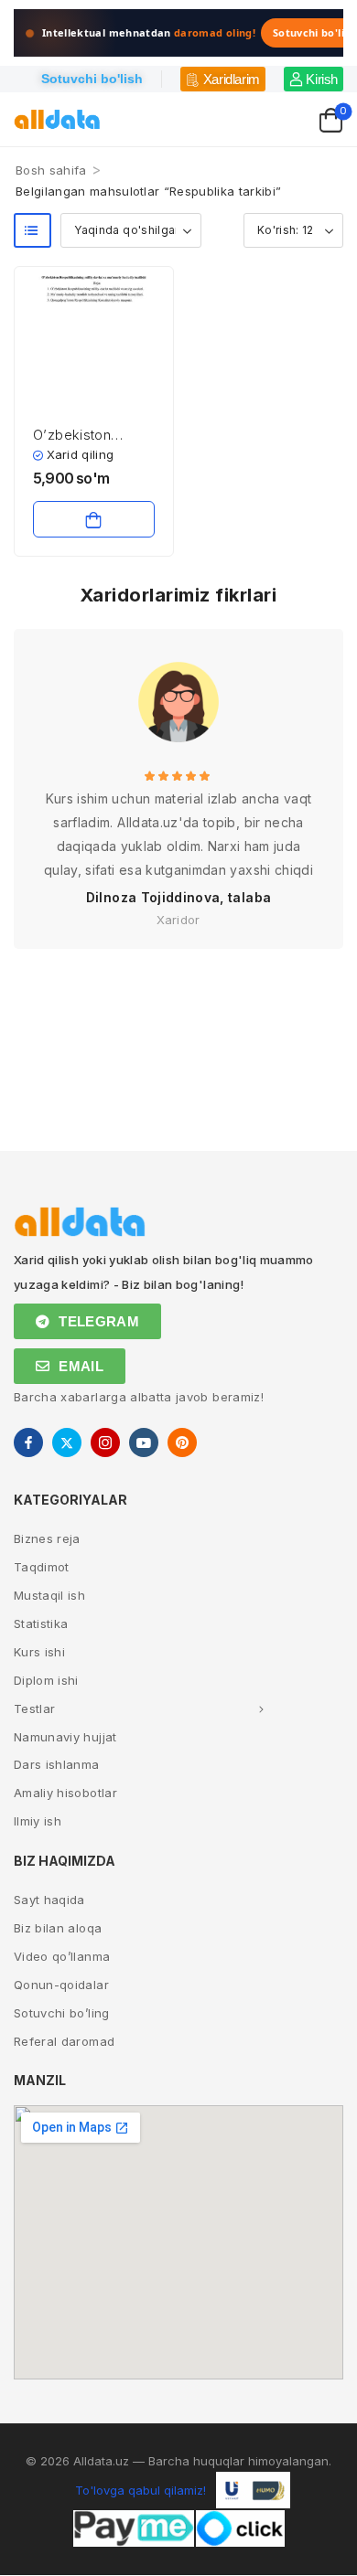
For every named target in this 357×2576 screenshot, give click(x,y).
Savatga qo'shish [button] (94, 519)
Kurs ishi (39, 1652)
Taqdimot (42, 1567)
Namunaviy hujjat (65, 1737)
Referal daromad (64, 2041)
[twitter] (67, 1442)
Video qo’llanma (62, 1956)
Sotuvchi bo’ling (62, 2013)
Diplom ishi (46, 1680)
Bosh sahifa (51, 170)
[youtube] (144, 1442)
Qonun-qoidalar (61, 1985)
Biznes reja (47, 1538)
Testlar (34, 1708)
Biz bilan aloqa (58, 1928)
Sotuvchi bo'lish (92, 79)
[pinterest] (182, 1442)
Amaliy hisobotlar (65, 1793)
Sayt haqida (49, 1900)
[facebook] (28, 1442)
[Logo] (57, 119)
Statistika (41, 1623)
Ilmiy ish (38, 1821)
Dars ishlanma (57, 1764)
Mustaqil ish (49, 1595)
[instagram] (105, 1442)
